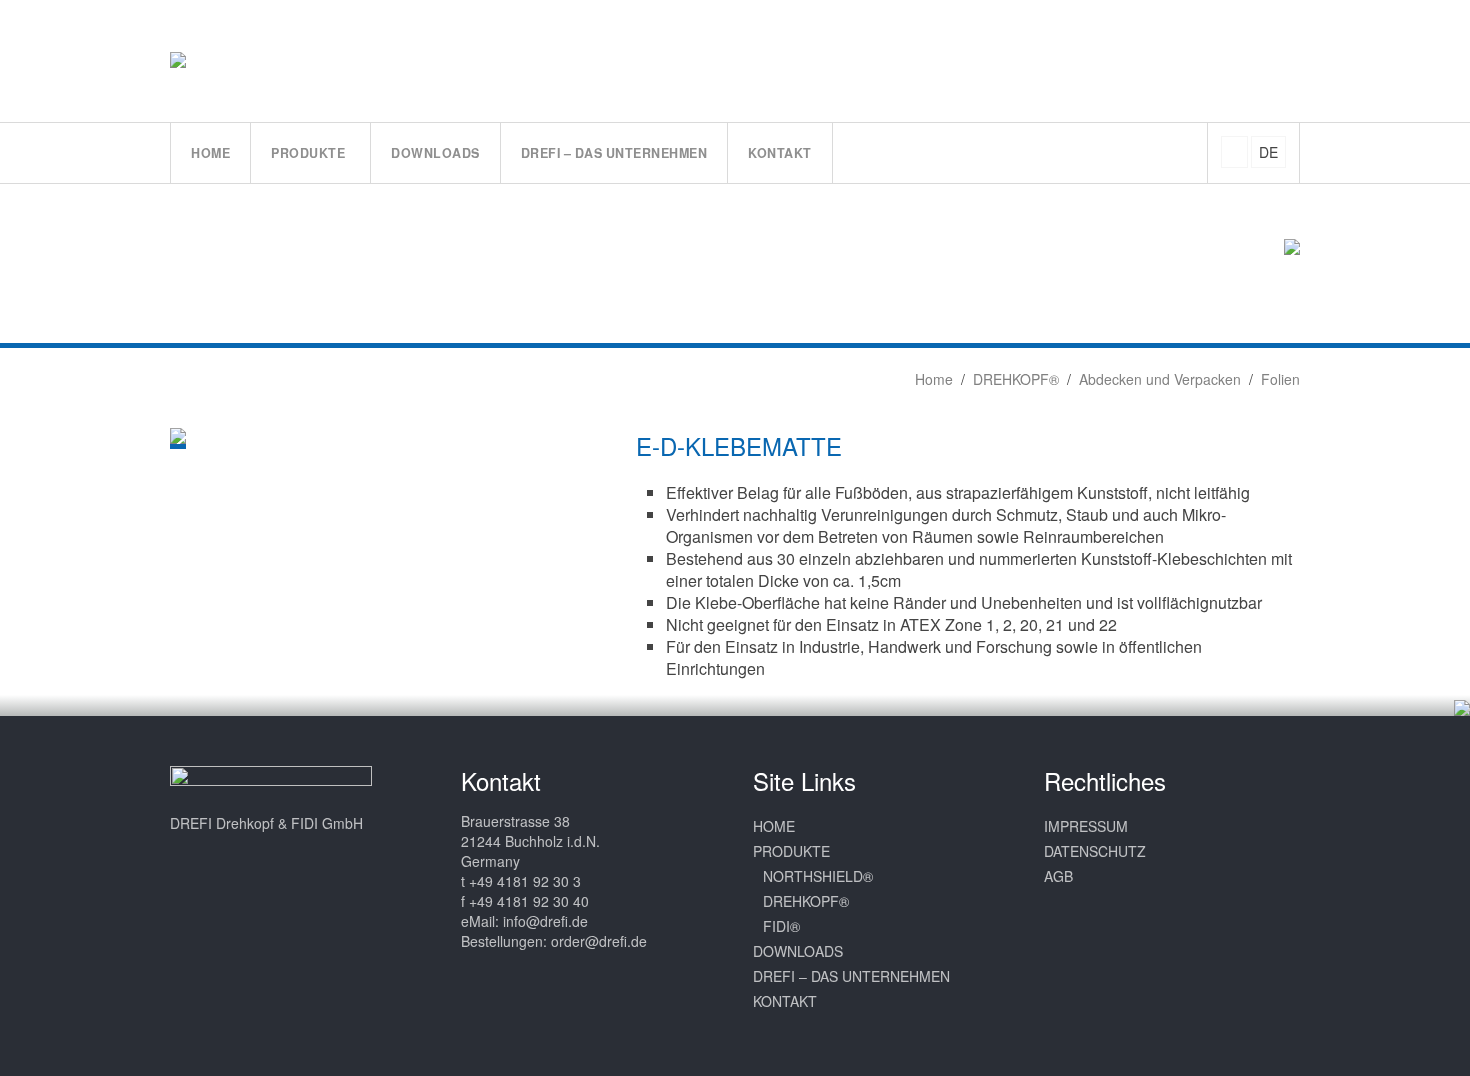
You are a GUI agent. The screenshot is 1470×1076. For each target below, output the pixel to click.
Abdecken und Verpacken (1160, 379)
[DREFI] (199, 60)
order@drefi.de (599, 941)
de (1268, 152)
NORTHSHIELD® (818, 876)
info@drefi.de (545, 921)
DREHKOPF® (1016, 379)
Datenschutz (1095, 851)
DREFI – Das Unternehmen (851, 976)
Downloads (798, 951)
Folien (1280, 379)
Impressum (1086, 826)
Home (932, 379)
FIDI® (781, 926)
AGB (1058, 876)
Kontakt (785, 1001)
